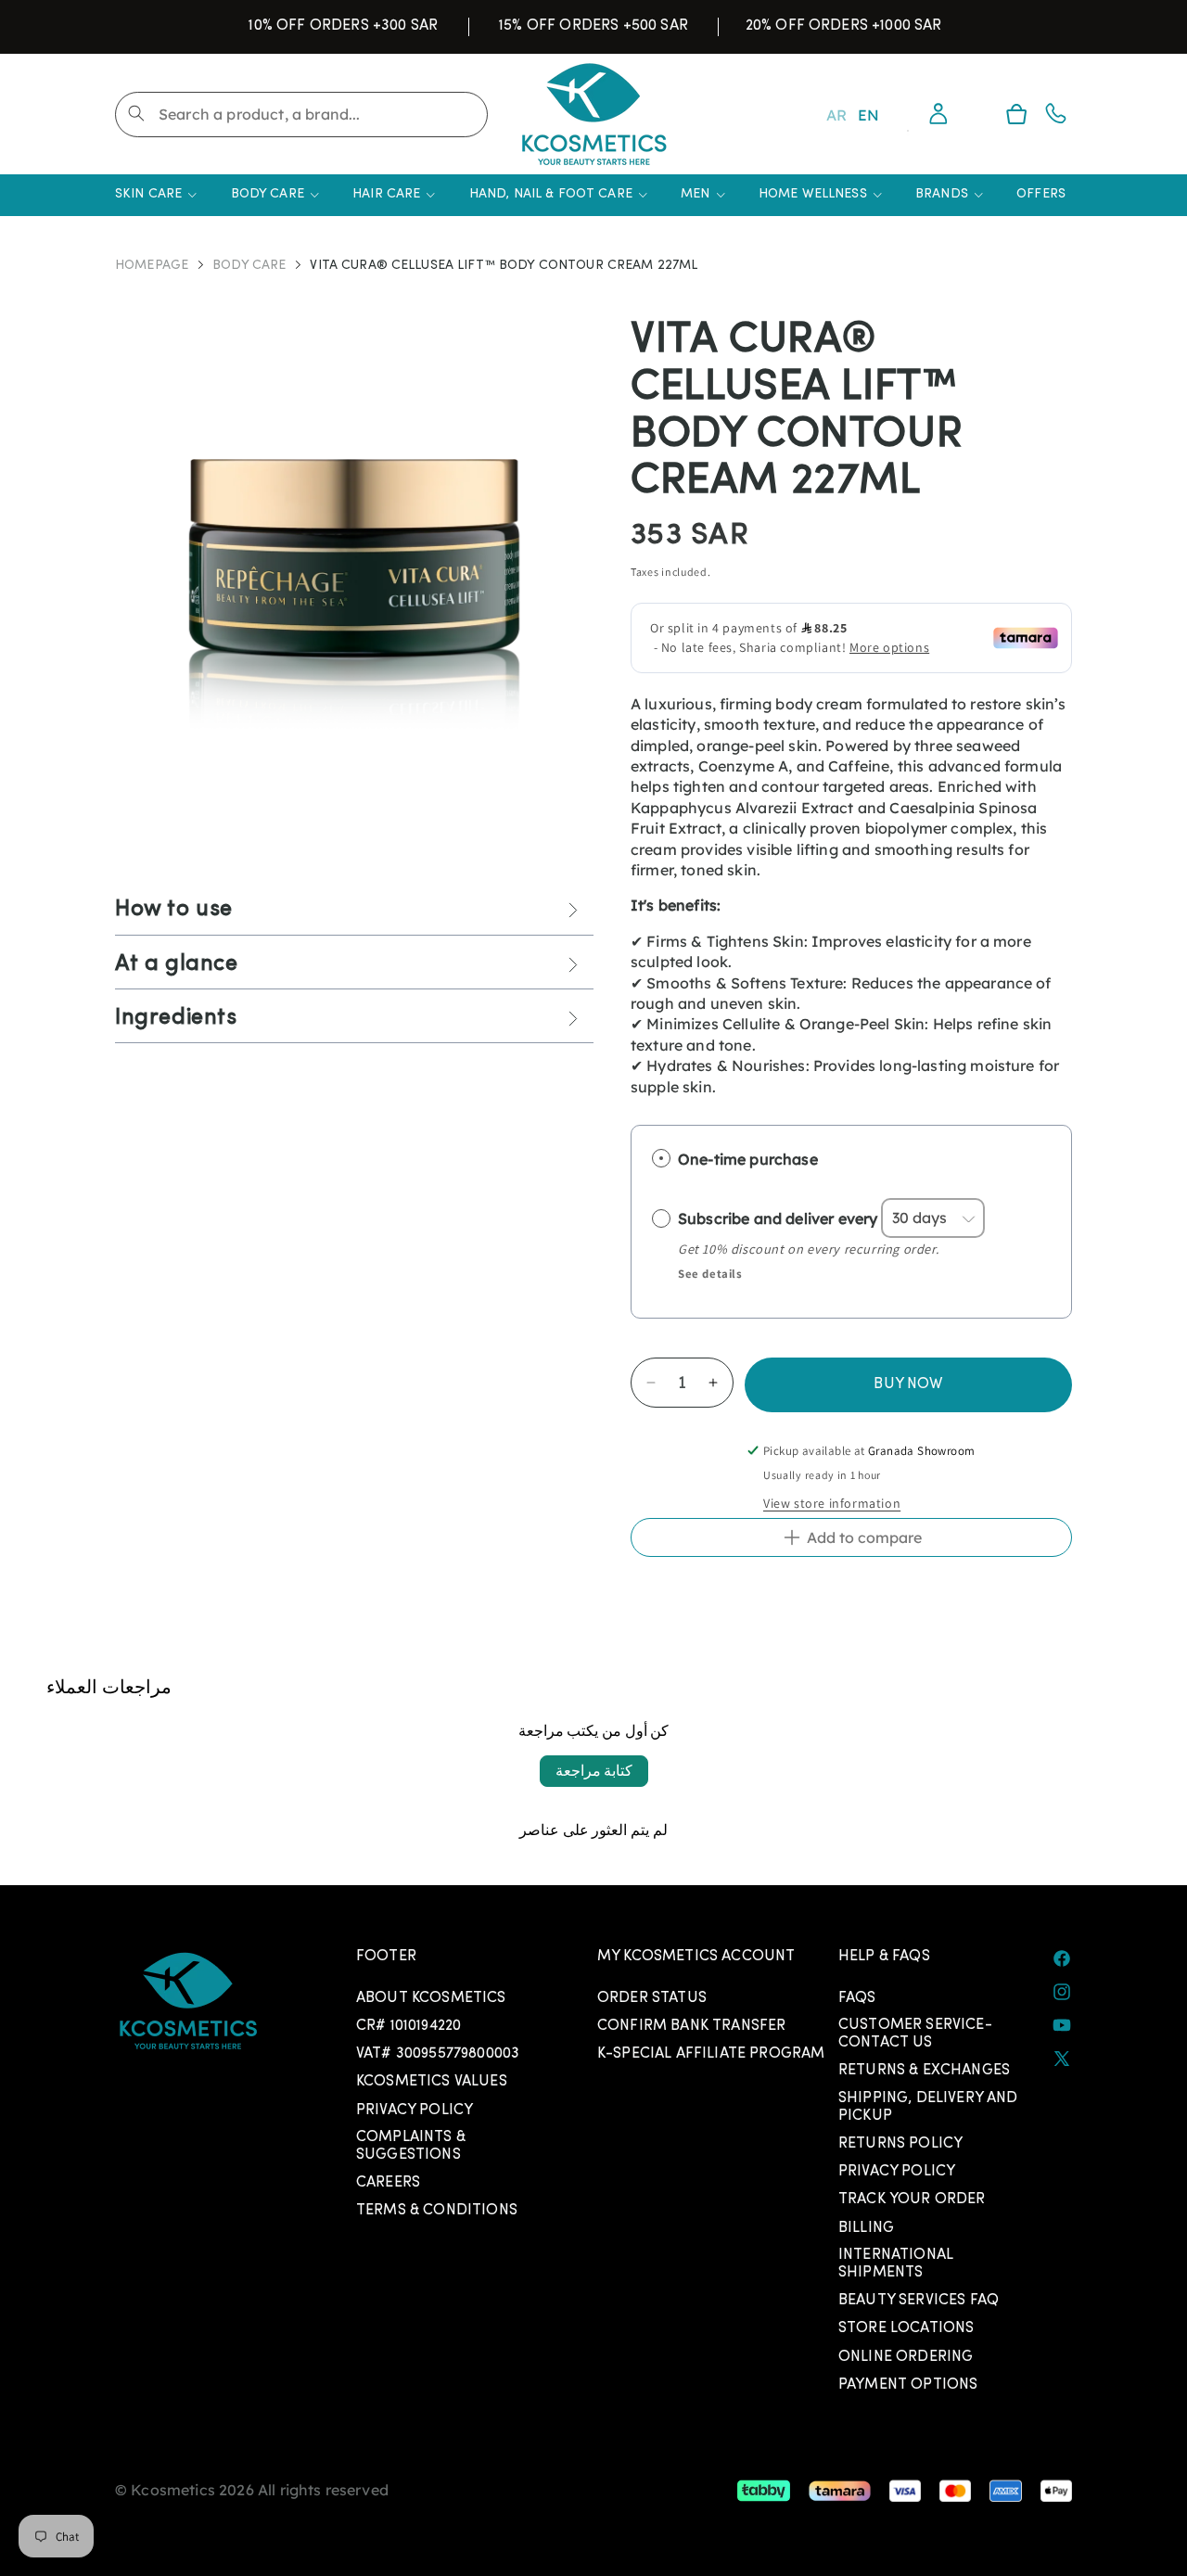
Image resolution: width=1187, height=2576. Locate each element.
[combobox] (301, 115)
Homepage (152, 267)
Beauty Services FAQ (919, 2301)
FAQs (857, 1998)
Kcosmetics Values (432, 2082)
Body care (249, 267)
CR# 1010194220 (408, 2026)
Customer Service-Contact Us (915, 2034)
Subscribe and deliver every (779, 1218)
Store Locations (906, 2328)
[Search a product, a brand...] (136, 113)
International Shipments (896, 2264)
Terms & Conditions (437, 2211)
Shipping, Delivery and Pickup (928, 2107)
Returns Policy (900, 2144)
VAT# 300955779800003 (438, 2054)
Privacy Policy (415, 2111)
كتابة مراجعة (594, 1771)
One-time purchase (748, 1159)
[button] (1016, 114)
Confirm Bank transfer (691, 2026)
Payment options (908, 2385)
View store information (832, 1503)
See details (710, 1274)
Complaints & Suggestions (411, 2146)
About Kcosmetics (431, 1998)
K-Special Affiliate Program (711, 2054)
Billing (866, 2228)
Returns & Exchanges (924, 2071)
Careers (388, 2183)
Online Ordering (906, 2357)
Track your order (912, 2200)
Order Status (652, 1998)
